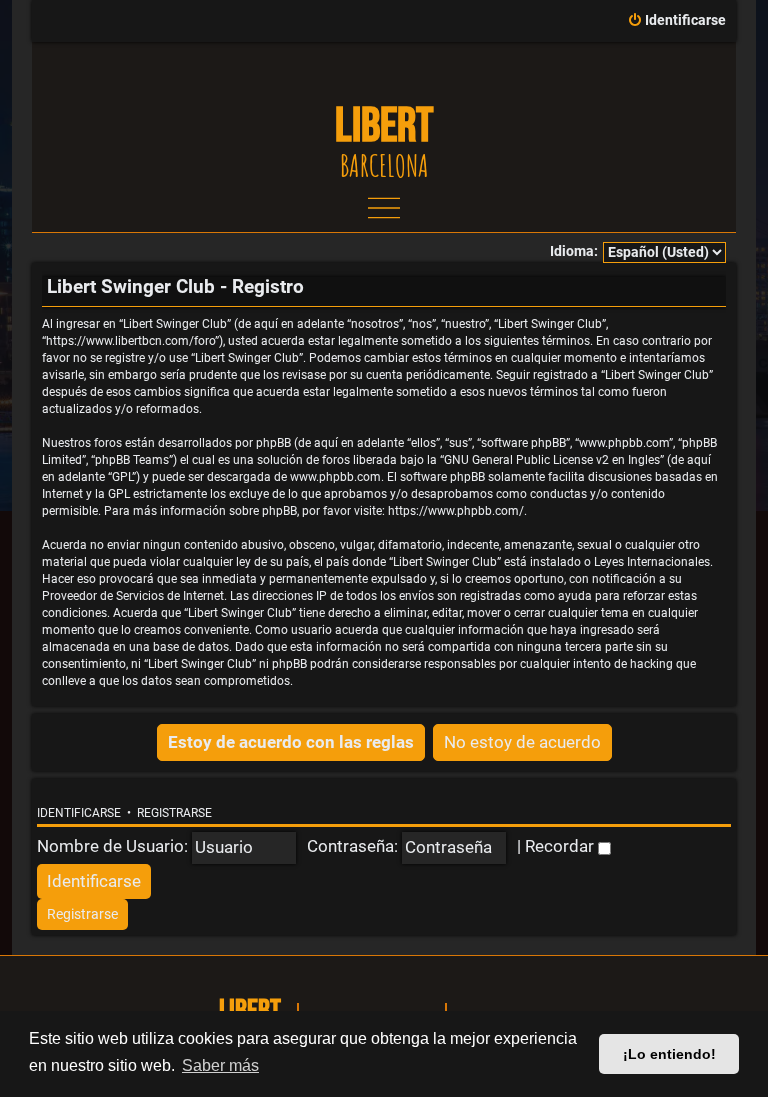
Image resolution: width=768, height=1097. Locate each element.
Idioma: (574, 251)
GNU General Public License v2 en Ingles (552, 460)
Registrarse (174, 813)
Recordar (561, 846)
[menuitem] (676, 21)
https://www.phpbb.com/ (456, 511)
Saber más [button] (220, 1065)
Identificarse (79, 813)
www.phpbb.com (335, 477)
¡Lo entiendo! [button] (669, 1054)
